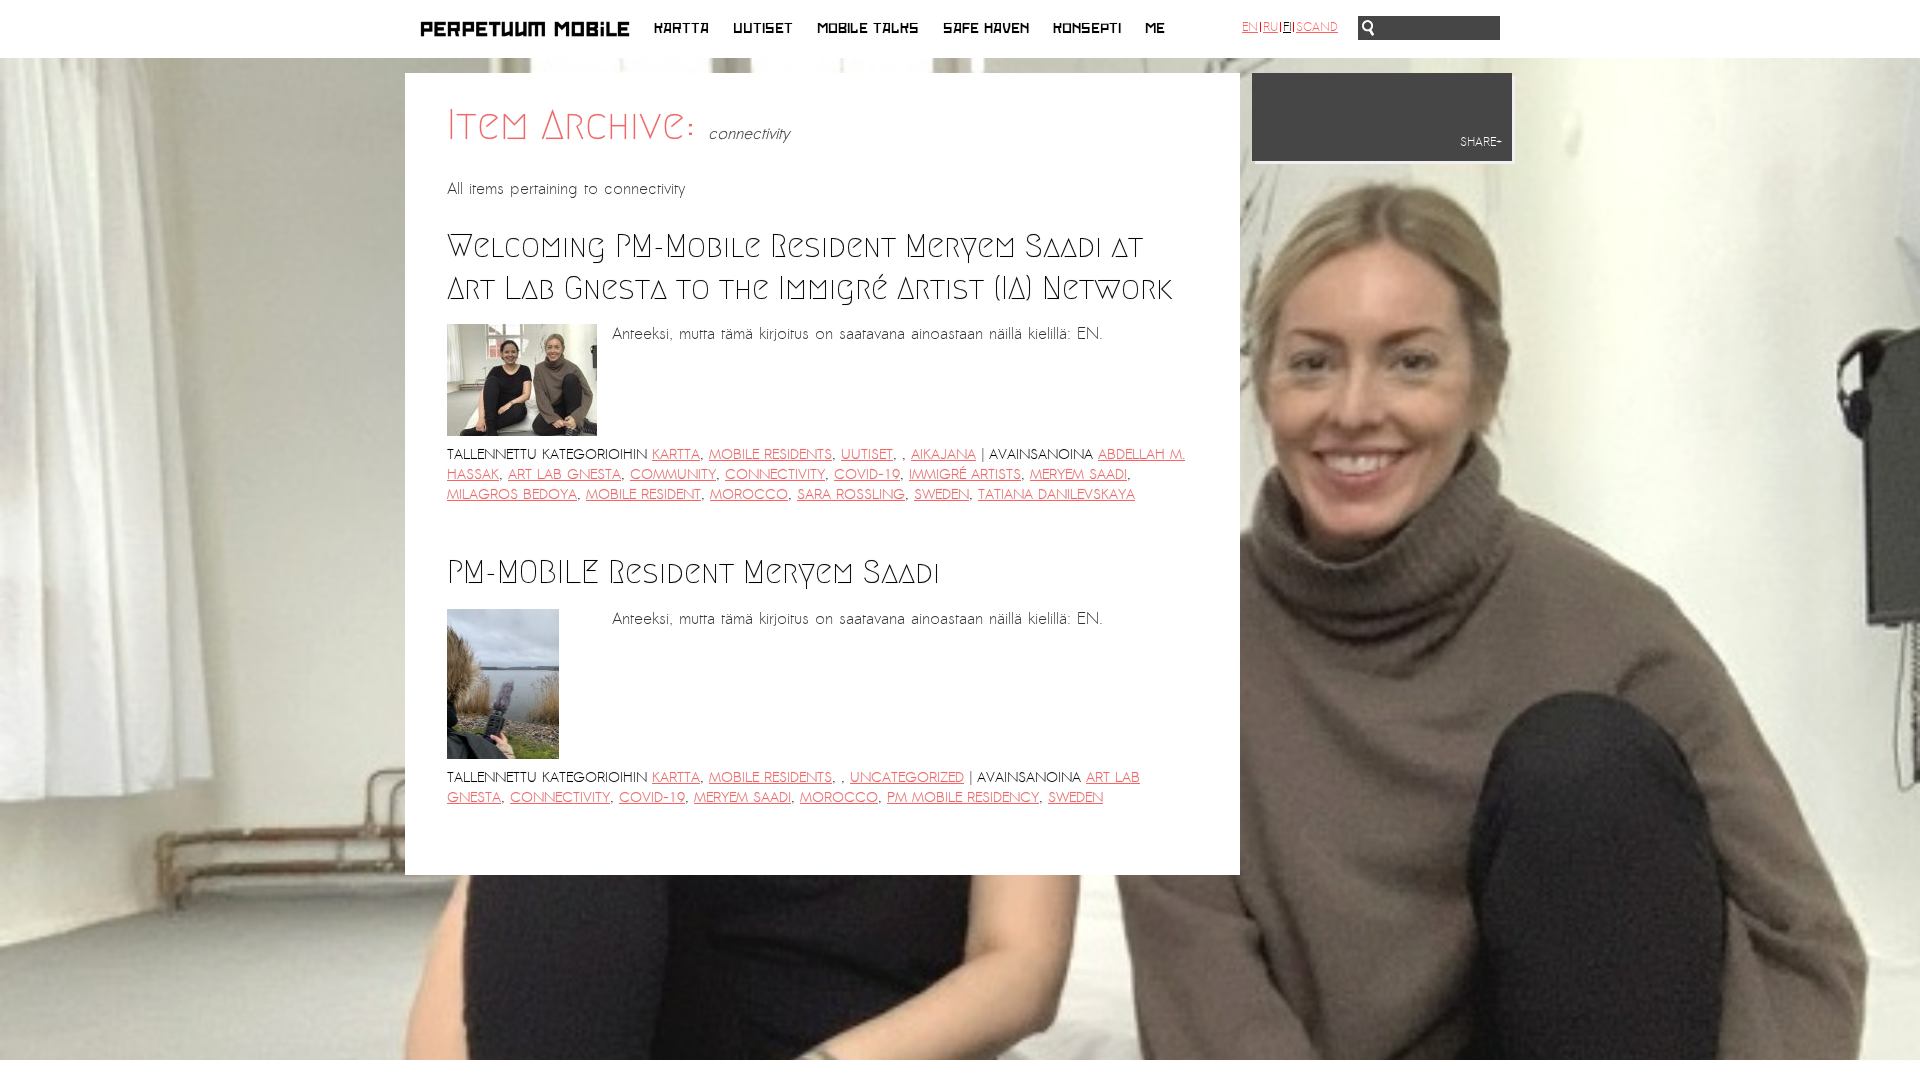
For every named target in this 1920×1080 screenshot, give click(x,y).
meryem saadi (1078, 474)
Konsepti (1087, 28)
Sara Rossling (851, 494)
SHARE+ (1481, 142)
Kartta (681, 28)
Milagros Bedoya (512, 494)
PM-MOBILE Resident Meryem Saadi (693, 572)
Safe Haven (986, 28)
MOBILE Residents (770, 454)
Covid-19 (867, 474)
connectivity (775, 474)
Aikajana (943, 454)
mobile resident (643, 494)
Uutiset (763, 28)
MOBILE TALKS (868, 28)
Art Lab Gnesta (564, 474)
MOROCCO (749, 494)
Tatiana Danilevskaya (1056, 494)
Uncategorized (907, 777)
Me (1155, 28)
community (673, 474)
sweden (941, 494)
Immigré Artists (965, 474)
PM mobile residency (963, 797)
